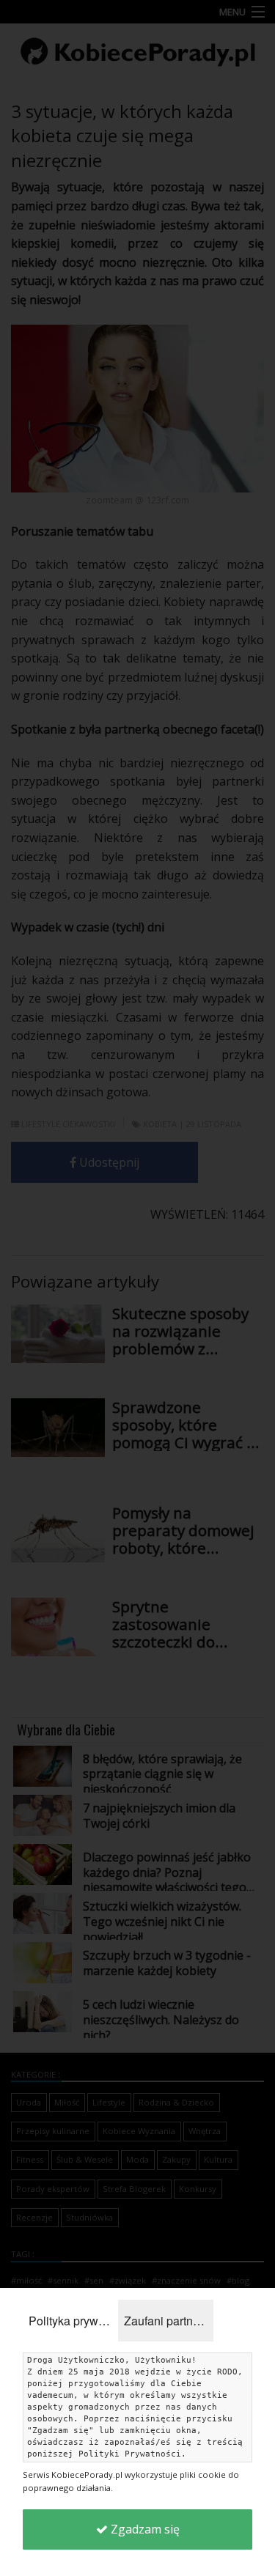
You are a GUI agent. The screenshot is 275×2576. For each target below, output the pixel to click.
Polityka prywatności (73, 2321)
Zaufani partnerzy (169, 2321)
